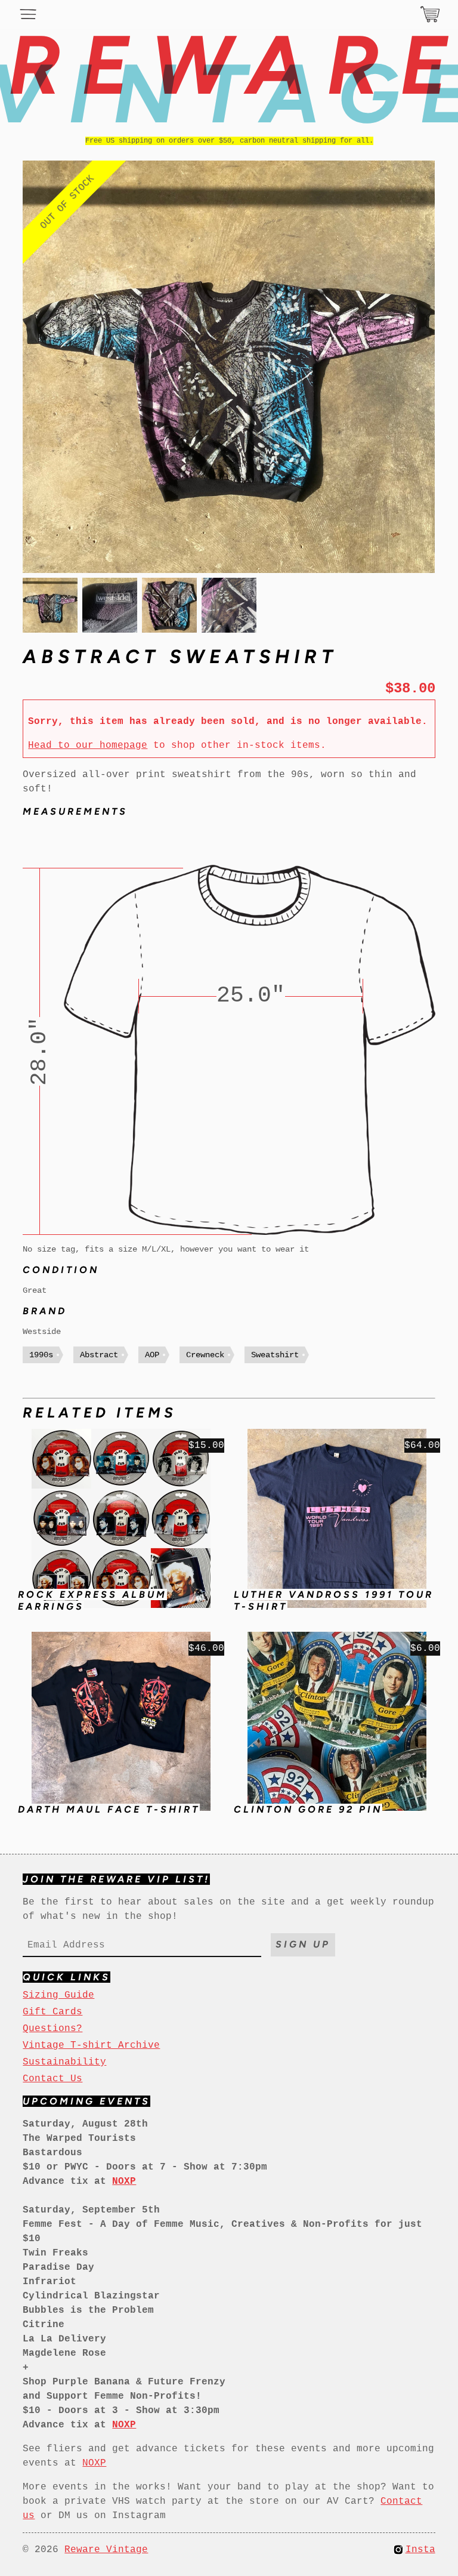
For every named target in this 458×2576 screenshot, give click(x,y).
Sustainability (64, 2062)
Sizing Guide (58, 1995)
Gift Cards (52, 2012)
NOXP (94, 2463)
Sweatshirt (275, 1355)
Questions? (52, 2029)
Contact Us (52, 2079)
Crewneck (205, 1355)
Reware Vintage (106, 2550)
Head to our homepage (88, 745)
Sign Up (303, 1944)
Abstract (99, 1355)
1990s (41, 1355)
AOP (152, 1355)
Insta (420, 2550)
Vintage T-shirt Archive (91, 2045)
